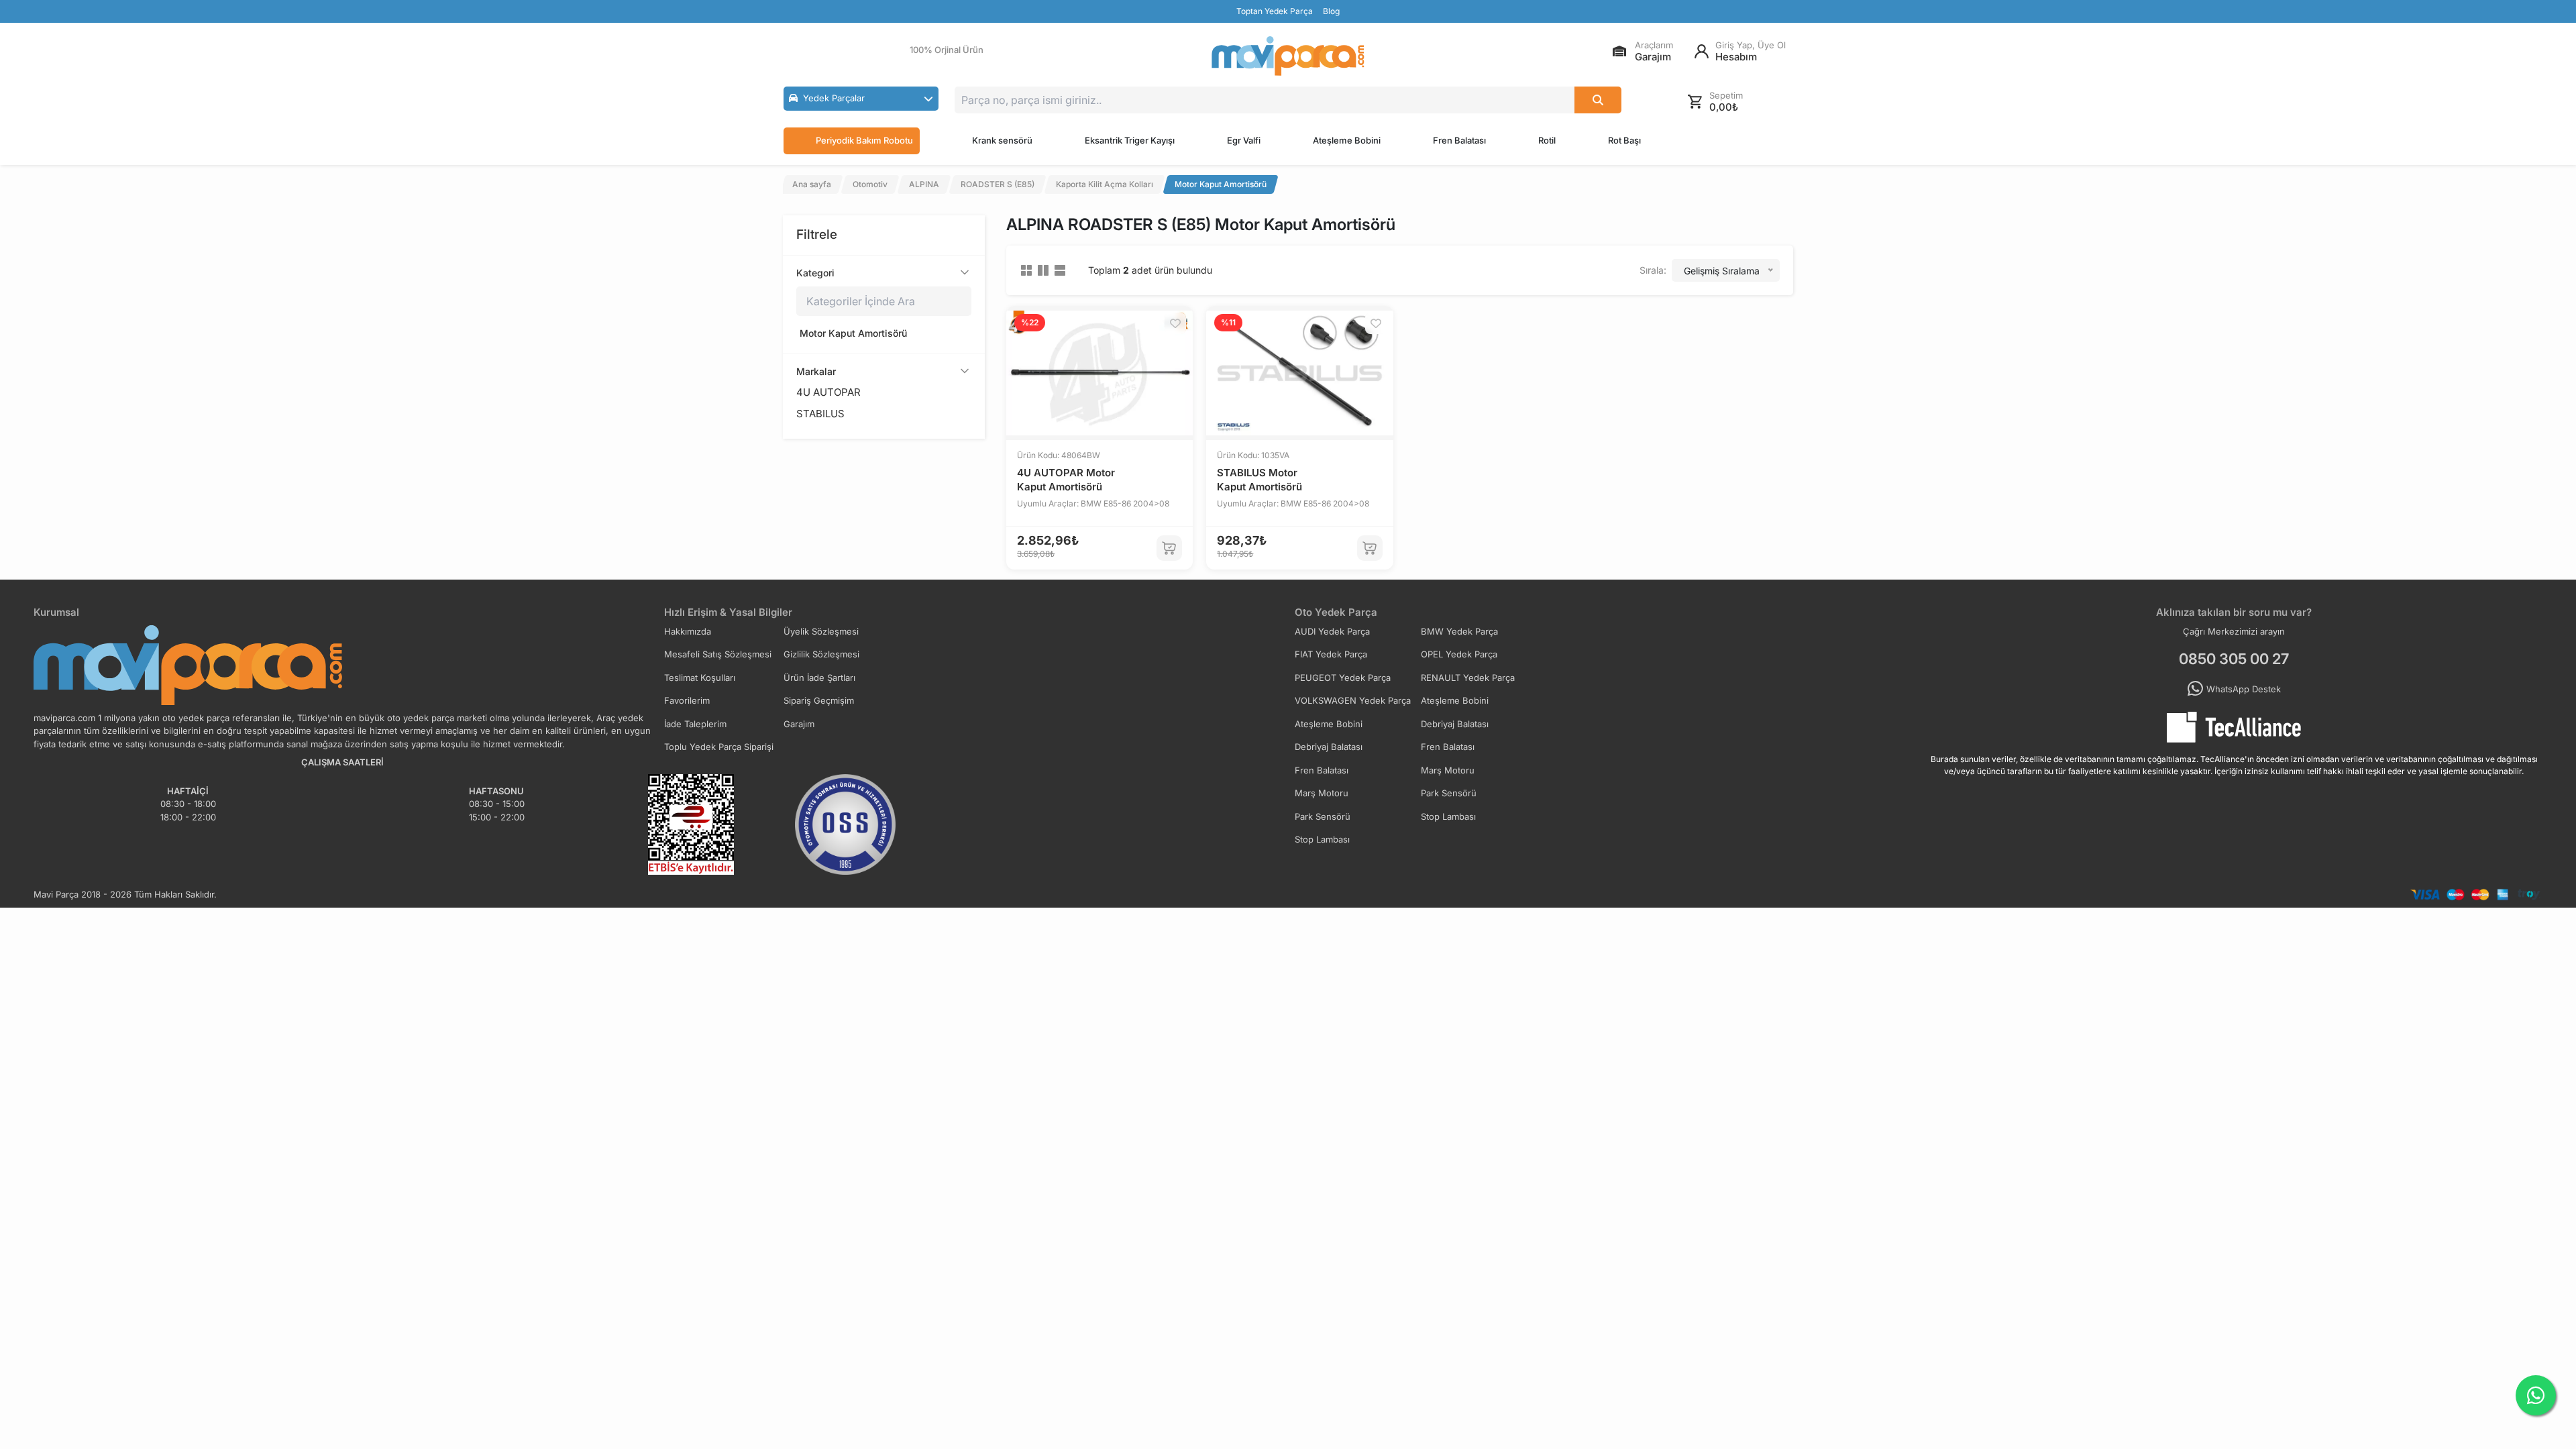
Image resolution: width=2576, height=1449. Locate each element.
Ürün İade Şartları (819, 678)
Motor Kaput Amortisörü (853, 333)
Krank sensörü (1002, 140)
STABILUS (820, 414)
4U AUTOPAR (828, 392)
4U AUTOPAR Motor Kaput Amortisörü (1066, 480)
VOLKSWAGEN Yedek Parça (1353, 700)
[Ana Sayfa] (1288, 56)
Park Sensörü (1449, 793)
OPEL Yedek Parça (1459, 654)
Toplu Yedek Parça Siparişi (719, 747)
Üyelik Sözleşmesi (821, 631)
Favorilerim (687, 700)
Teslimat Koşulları (700, 678)
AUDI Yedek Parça (1332, 631)
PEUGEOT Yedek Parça (1343, 678)
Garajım (799, 724)
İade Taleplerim (695, 724)
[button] (861, 99)
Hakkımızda (688, 631)
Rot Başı (1624, 140)
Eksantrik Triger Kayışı (1130, 140)
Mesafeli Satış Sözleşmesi (718, 654)
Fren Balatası (1459, 140)
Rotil (1547, 140)
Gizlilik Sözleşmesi (821, 654)
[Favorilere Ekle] (1175, 323)
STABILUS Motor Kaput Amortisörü (1259, 480)
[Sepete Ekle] (1169, 548)
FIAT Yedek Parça (1331, 654)
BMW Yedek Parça (1459, 631)
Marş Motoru (1448, 770)
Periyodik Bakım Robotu (864, 140)
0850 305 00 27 (2234, 659)
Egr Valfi (1244, 140)
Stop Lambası (1448, 816)
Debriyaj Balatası (1455, 724)
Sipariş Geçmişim (819, 700)
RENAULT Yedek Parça (1468, 678)
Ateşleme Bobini (1347, 140)
